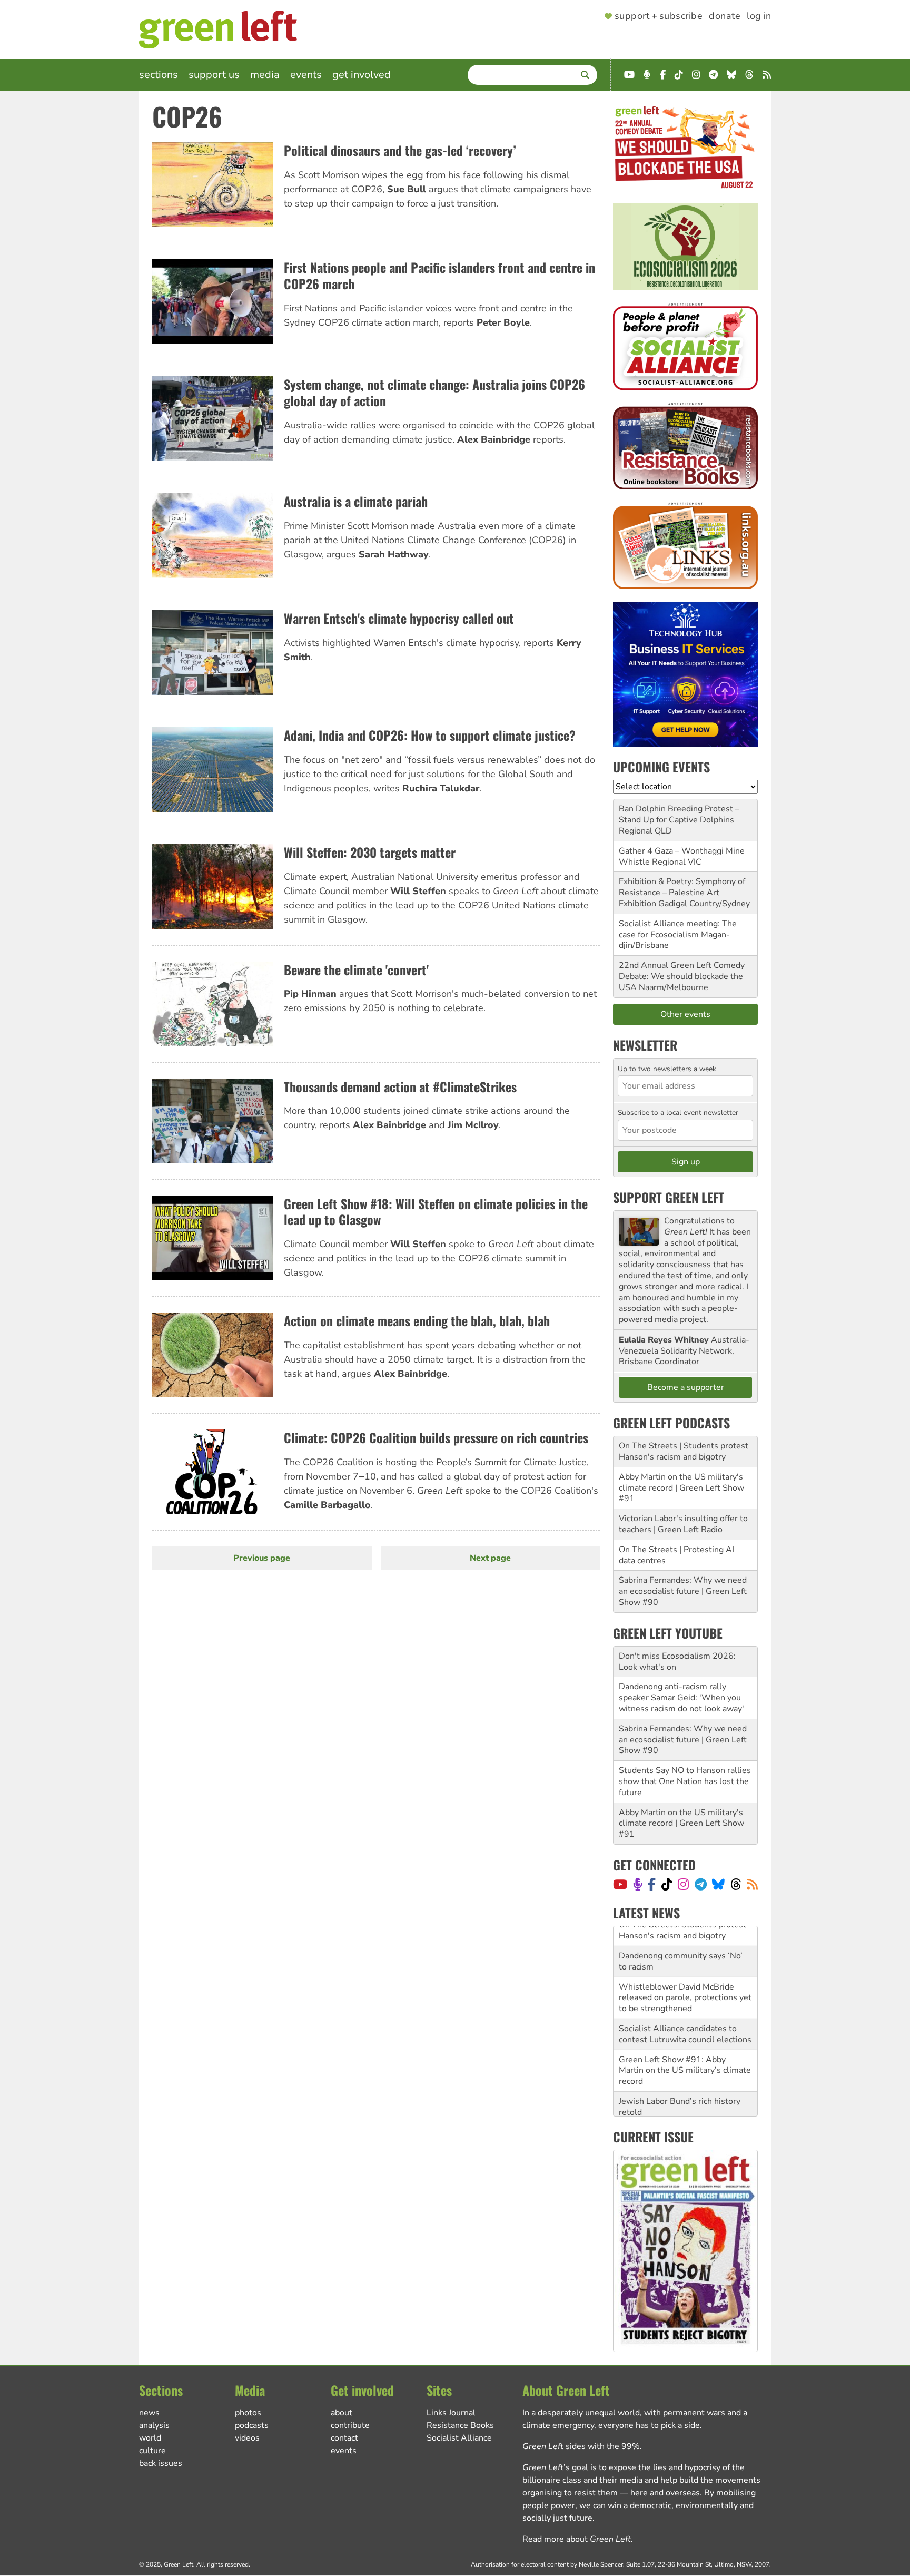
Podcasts (252, 2425)
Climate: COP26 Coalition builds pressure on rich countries (436, 1437)
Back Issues (161, 2463)
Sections (159, 75)
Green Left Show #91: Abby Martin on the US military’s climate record (685, 2051)
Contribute (350, 2425)
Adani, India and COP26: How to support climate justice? (430, 735)
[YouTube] (620, 1884)
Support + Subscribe (659, 16)
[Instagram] (683, 1884)
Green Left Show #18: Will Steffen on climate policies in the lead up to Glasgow (436, 1212)
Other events (685, 1014)
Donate (725, 16)
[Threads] (736, 1884)
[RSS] (752, 1884)
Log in (759, 16)
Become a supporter (686, 1387)
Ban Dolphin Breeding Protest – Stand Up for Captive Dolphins (679, 814)
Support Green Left (669, 1197)
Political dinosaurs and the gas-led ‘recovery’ (400, 150)
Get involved (362, 75)
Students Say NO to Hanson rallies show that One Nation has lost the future (685, 1781)
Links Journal (451, 2413)
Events (306, 75)
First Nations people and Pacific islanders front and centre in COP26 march (439, 275)
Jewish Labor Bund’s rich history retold (680, 2087)
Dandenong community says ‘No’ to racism (681, 1941)
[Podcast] (638, 1884)
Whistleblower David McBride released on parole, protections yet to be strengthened (685, 1978)
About (342, 2413)
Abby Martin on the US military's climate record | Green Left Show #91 (681, 1488)
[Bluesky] (718, 1884)
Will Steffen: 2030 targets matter (370, 852)
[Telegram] (701, 1884)
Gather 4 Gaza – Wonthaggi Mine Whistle (682, 856)
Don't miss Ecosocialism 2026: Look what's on (677, 1662)
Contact (344, 2438)
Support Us (214, 75)
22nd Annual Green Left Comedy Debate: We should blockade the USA (682, 976)
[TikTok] (667, 1884)
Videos (247, 2438)
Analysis (154, 2425)
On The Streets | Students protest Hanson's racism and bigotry (684, 1451)
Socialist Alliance (459, 2438)
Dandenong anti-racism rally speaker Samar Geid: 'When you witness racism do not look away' (681, 1698)
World (150, 2438)
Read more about (577, 2539)
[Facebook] (652, 1884)
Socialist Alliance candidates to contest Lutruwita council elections (685, 2014)
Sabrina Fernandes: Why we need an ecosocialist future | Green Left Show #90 (683, 1591)
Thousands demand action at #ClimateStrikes (400, 1086)
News (149, 2413)
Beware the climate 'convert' (356, 969)
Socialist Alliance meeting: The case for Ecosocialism (678, 929)
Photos (248, 2413)
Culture (152, 2451)
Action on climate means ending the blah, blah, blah (417, 1320)
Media (265, 75)
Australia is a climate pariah (356, 501)
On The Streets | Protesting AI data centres (676, 1555)
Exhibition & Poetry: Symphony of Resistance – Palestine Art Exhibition (682, 893)
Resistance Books (460, 2425)
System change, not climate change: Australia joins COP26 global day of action (434, 392)
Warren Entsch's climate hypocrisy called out (399, 618)
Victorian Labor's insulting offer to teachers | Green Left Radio (683, 1524)
